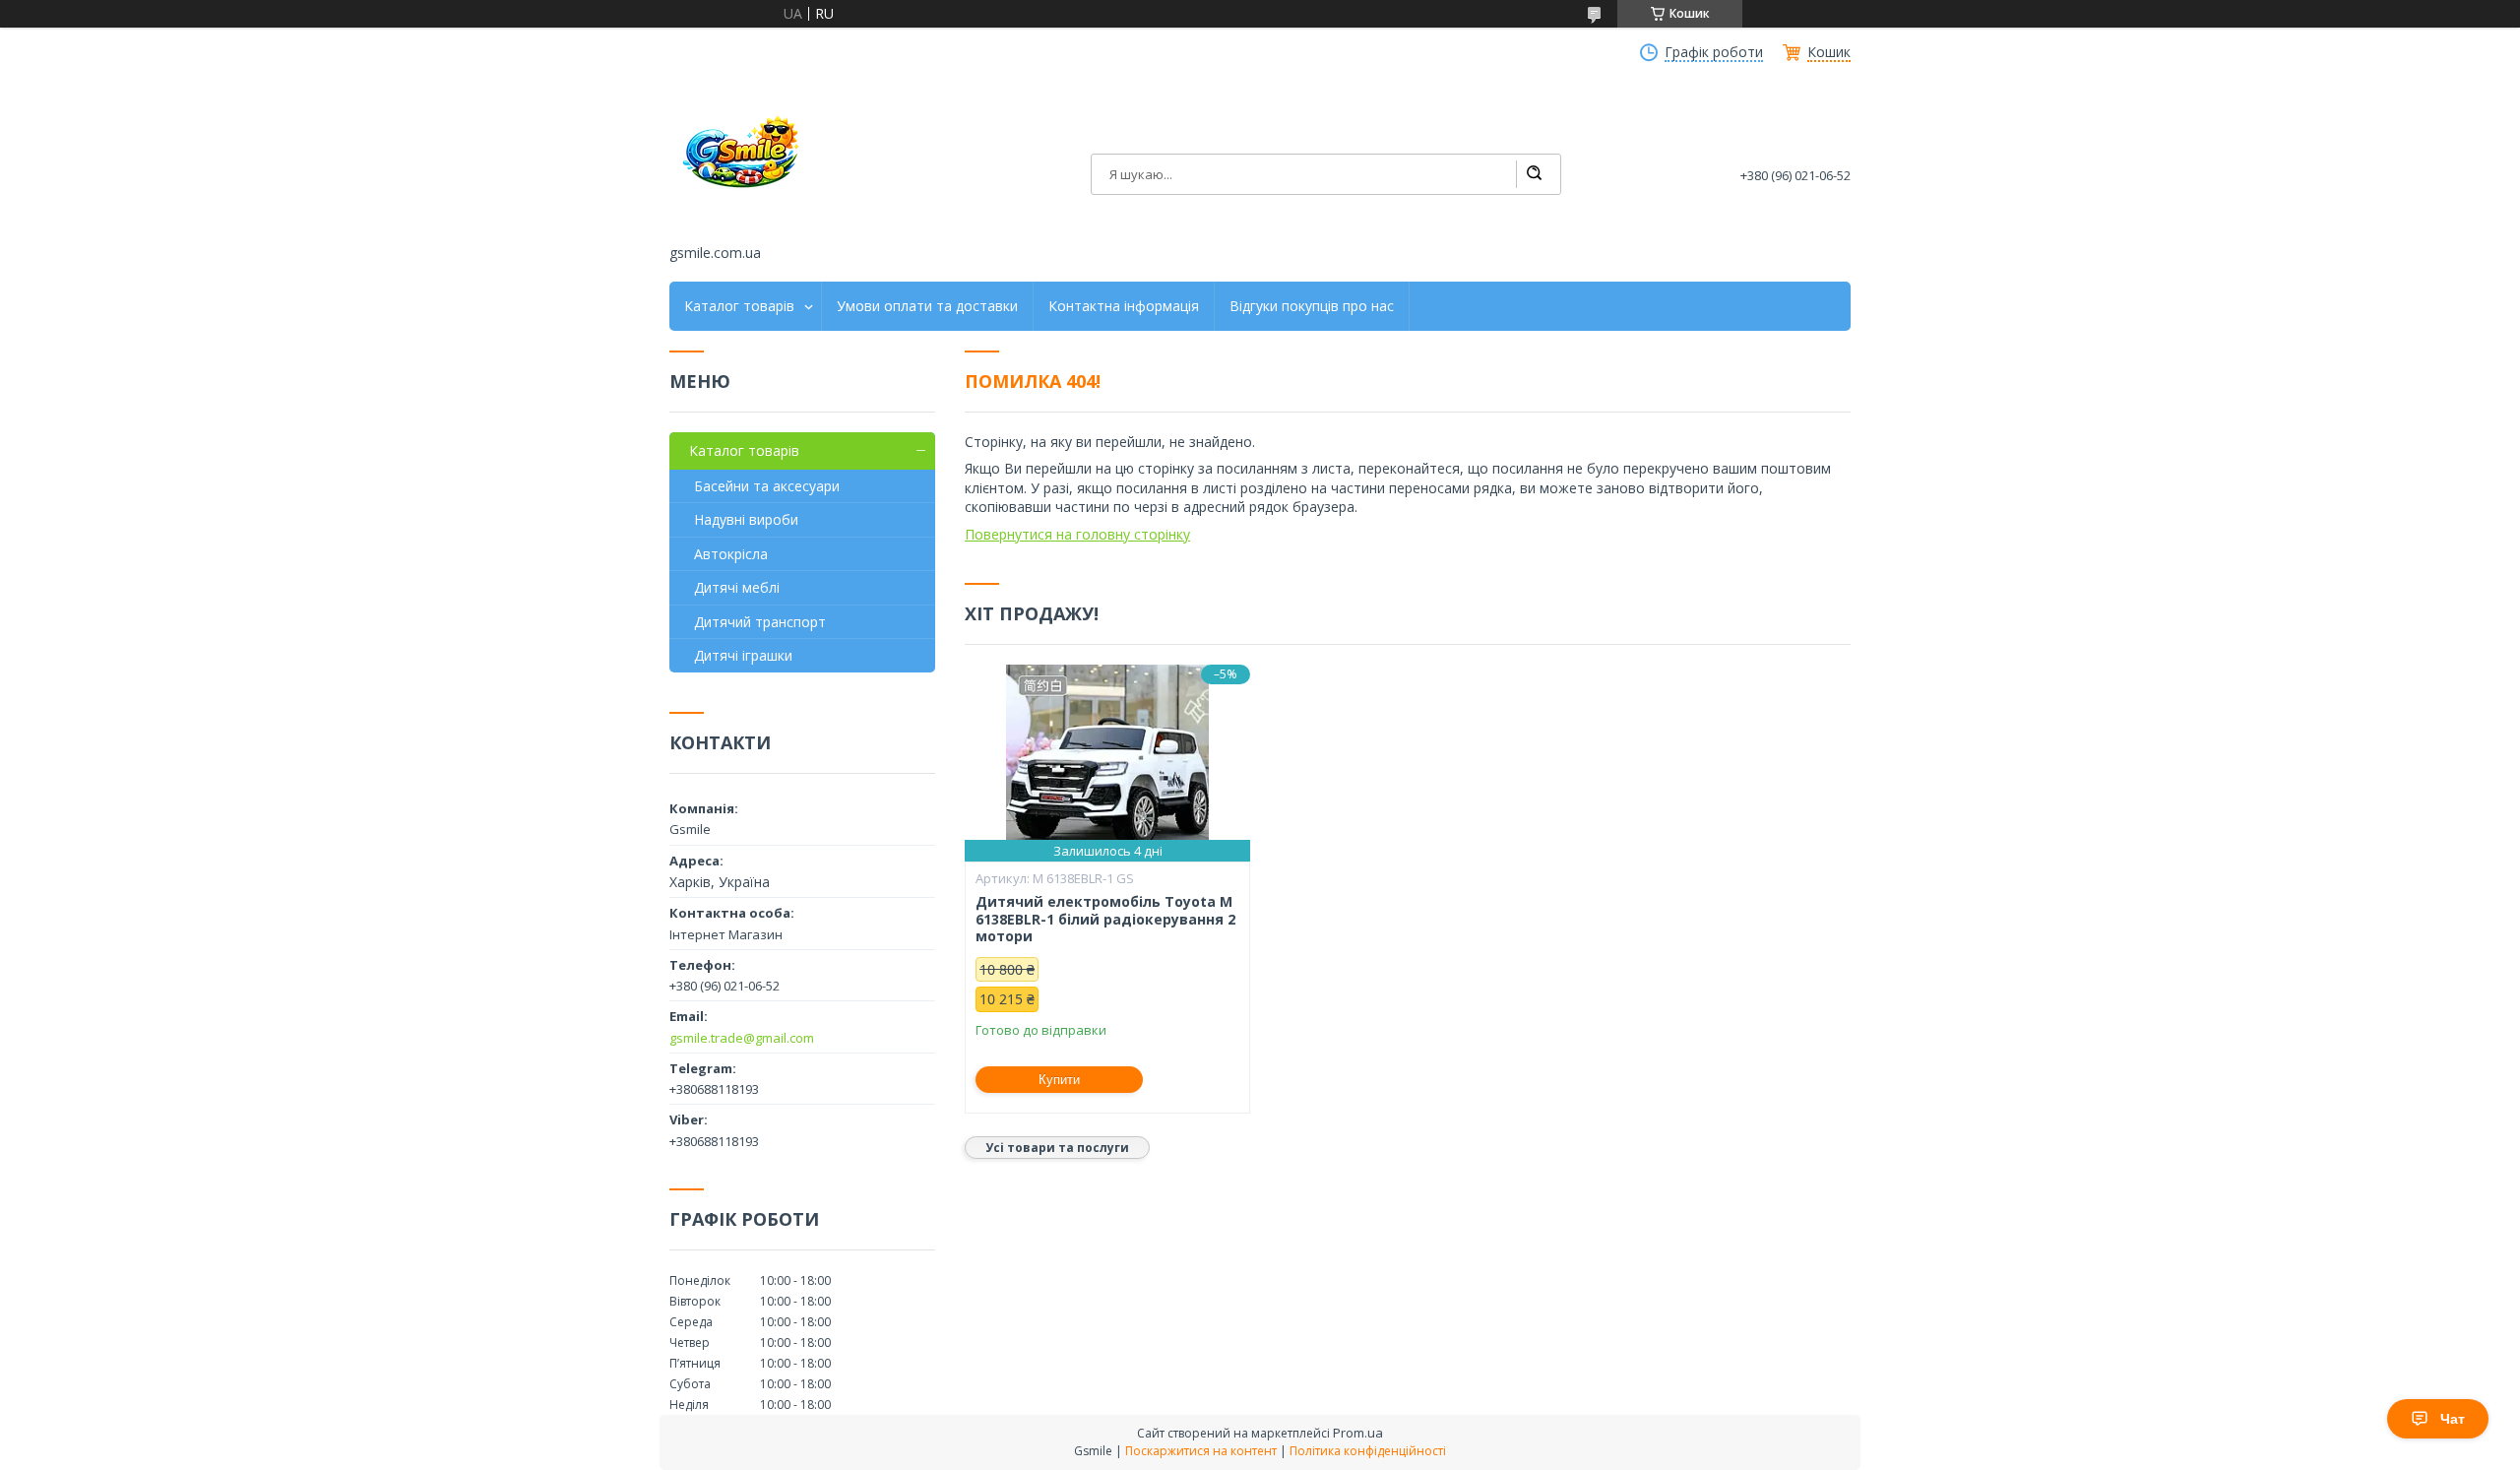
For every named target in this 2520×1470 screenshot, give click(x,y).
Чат (2453, 1419)
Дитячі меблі (737, 587)
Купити (1059, 1080)
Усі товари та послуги (1057, 1148)
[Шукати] (1534, 174)
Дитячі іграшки (743, 655)
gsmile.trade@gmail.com (742, 1038)
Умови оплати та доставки (927, 306)
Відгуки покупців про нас (1312, 306)
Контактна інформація (1124, 306)
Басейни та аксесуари (767, 486)
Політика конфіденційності (1368, 1451)
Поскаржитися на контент (1201, 1451)
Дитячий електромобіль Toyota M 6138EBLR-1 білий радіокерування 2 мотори (1105, 919)
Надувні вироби (746, 519)
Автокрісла (731, 554)
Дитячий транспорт (760, 622)
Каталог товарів (739, 306)
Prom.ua (1358, 1433)
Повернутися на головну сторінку (1077, 534)
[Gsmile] (743, 160)
